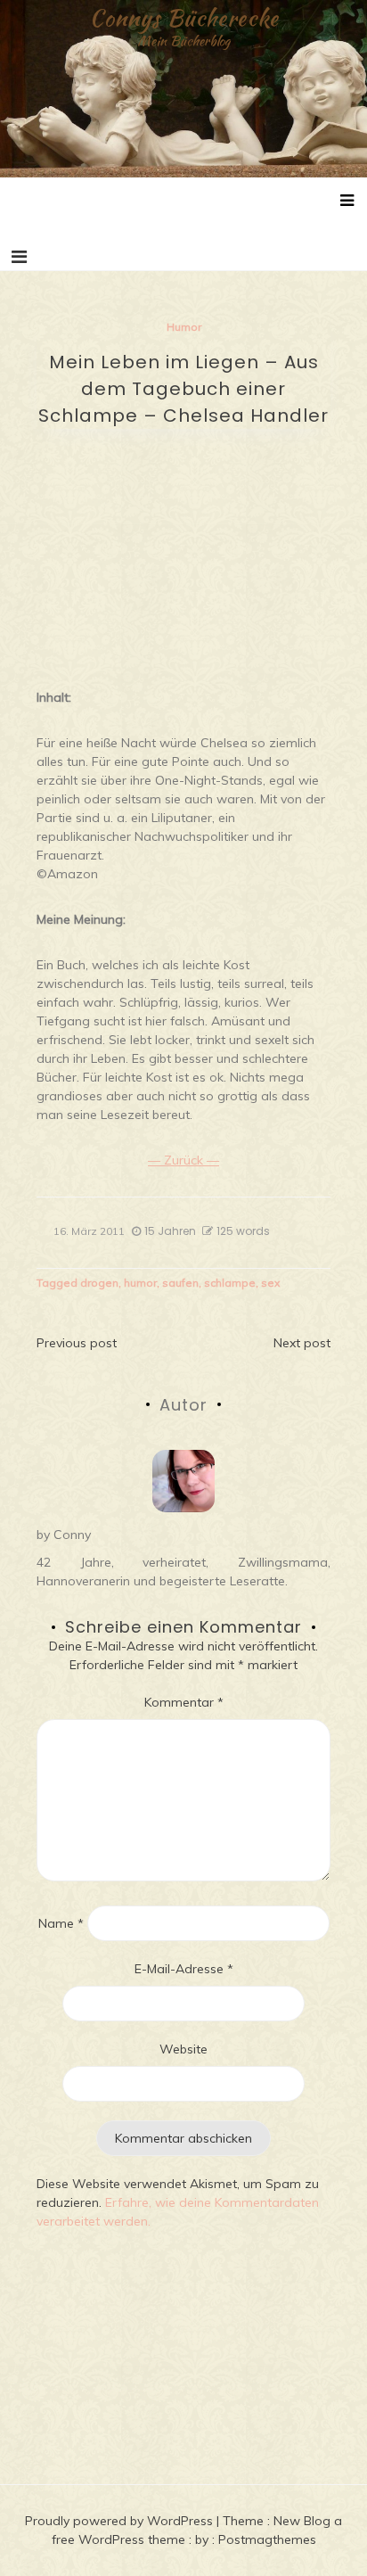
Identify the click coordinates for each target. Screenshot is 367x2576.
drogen (99, 1283)
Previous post (77, 1343)
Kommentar (184, 1702)
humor (140, 1283)
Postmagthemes (267, 2539)
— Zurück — (183, 1160)
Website (183, 2049)
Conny (72, 1535)
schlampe (230, 1283)
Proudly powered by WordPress (121, 2521)
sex (270, 1283)
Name (61, 1923)
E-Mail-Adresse (184, 1969)
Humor (184, 327)
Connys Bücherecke (184, 18)
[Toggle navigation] (19, 257)
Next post (302, 1343)
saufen (180, 1283)
